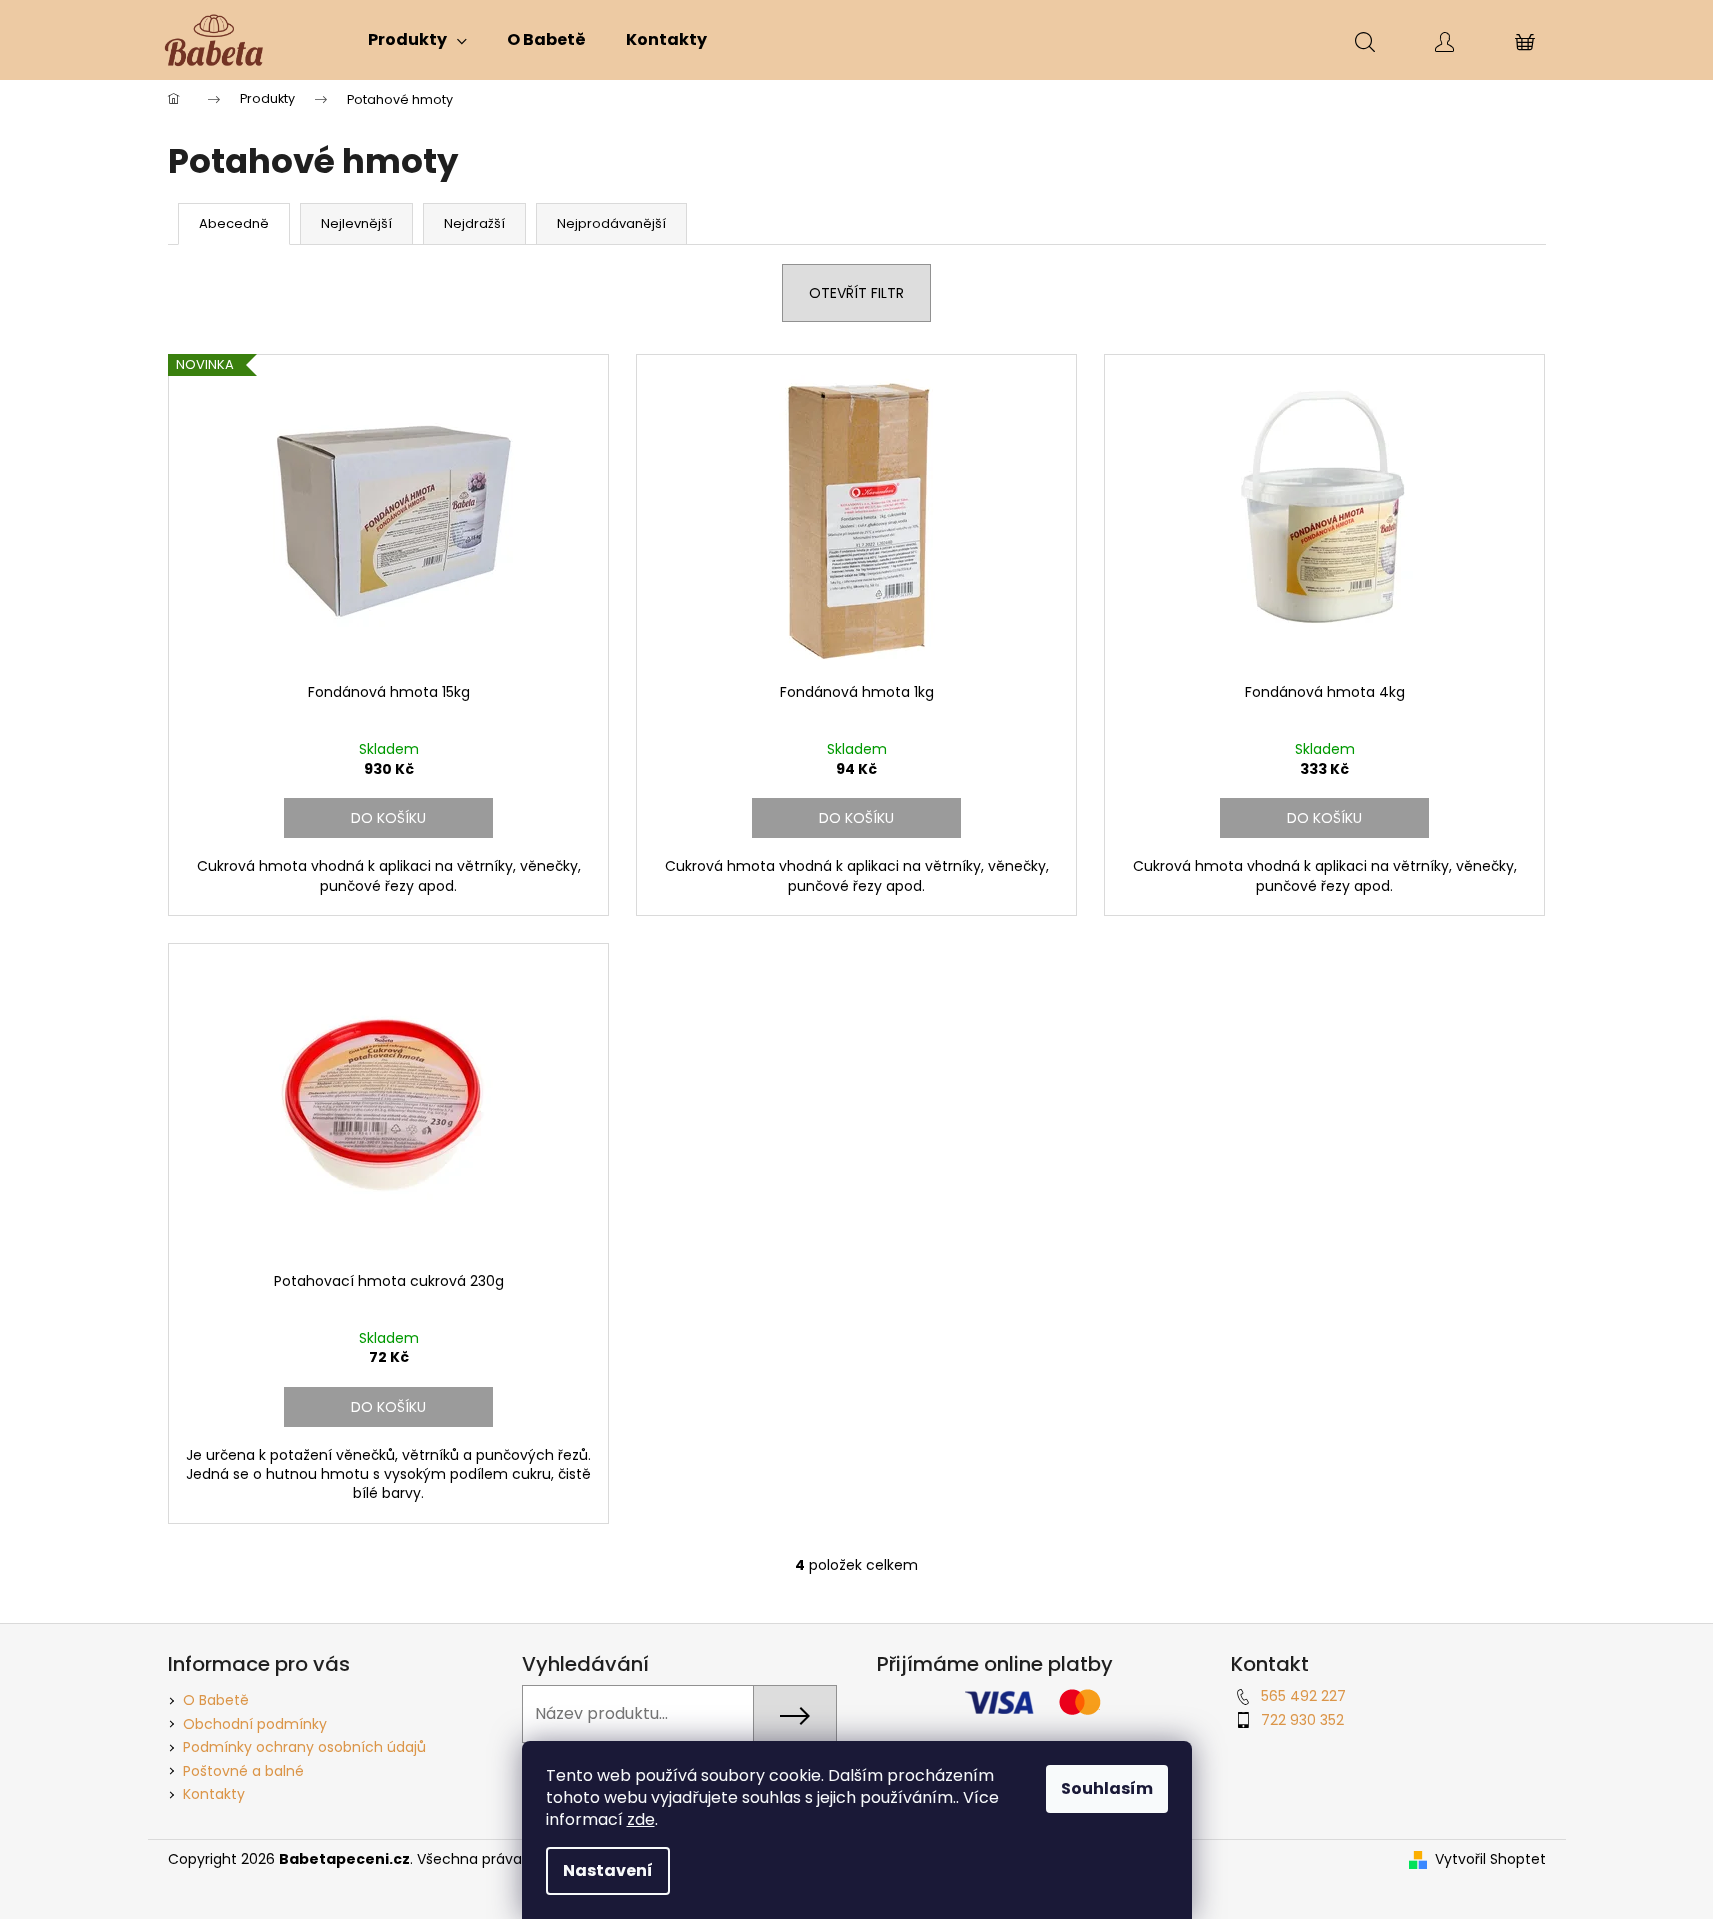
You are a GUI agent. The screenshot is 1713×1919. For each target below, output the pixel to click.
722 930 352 (1302, 1720)
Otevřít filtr (856, 293)
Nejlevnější (356, 223)
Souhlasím (1107, 1788)
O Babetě (216, 1700)
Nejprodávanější (611, 223)
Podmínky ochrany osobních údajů (304, 1747)
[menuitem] (417, 40)
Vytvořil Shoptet (1490, 1859)
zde (641, 1819)
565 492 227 (1303, 1696)
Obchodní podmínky (255, 1724)
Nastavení (608, 1870)
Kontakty (214, 1794)
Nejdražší (474, 223)
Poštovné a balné (243, 1771)
